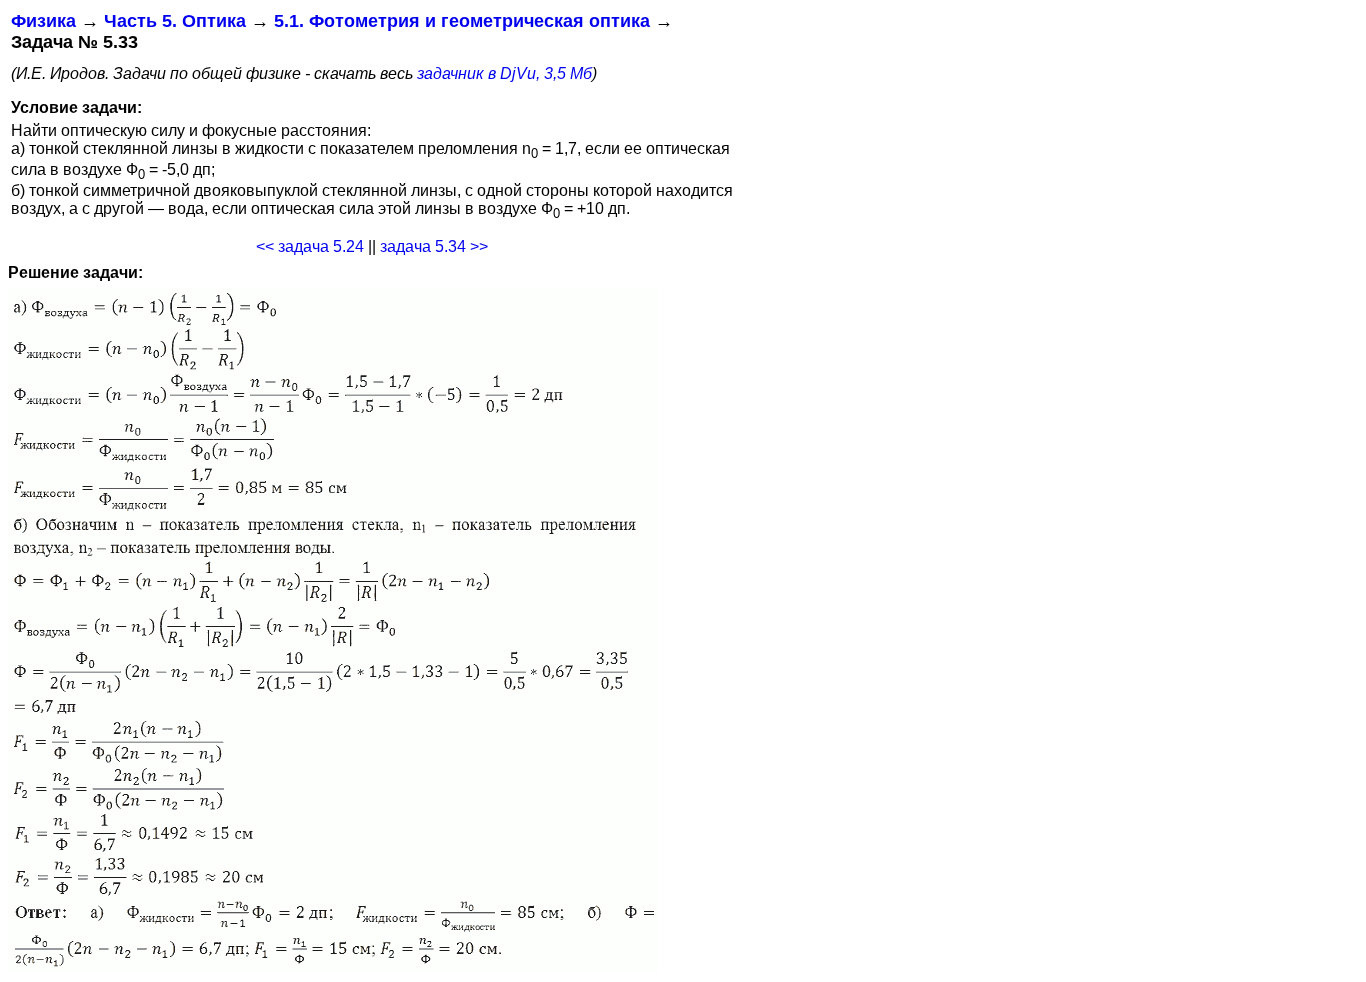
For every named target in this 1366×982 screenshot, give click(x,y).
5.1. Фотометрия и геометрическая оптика (462, 21)
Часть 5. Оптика (175, 21)
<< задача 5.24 (310, 246)
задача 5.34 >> (434, 246)
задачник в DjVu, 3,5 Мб (504, 73)
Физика (43, 21)
